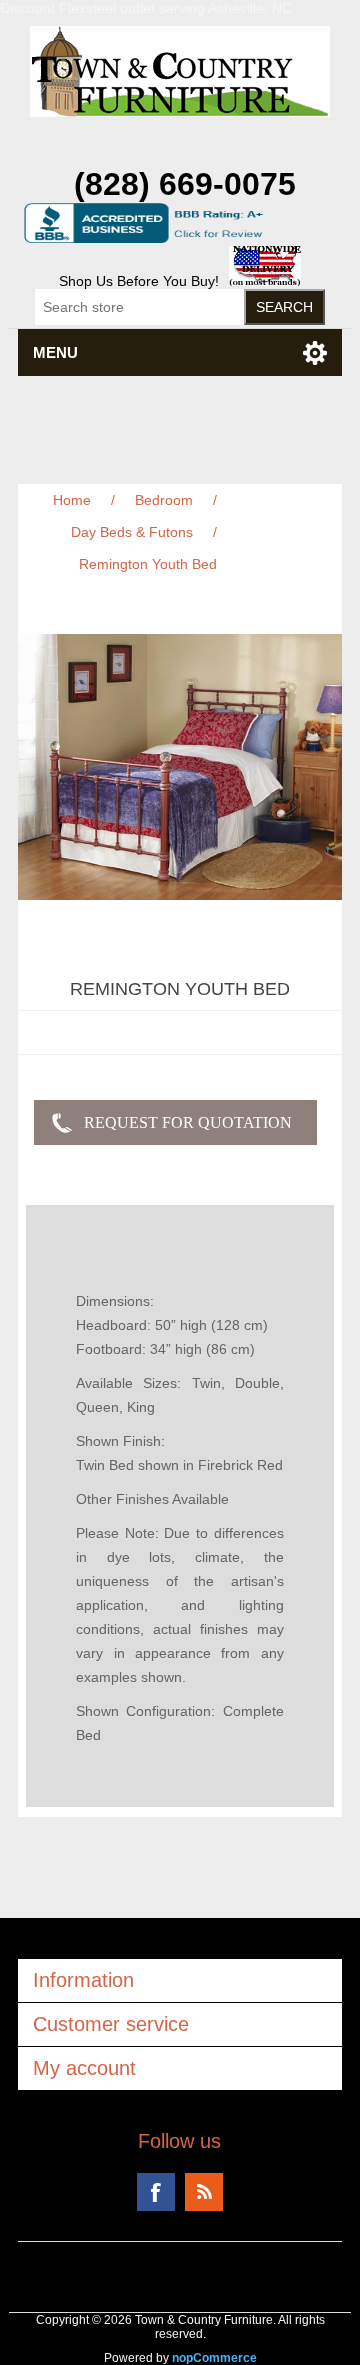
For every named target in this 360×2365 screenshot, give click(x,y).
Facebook (156, 2192)
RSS (204, 2192)
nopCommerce (214, 2358)
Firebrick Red (240, 1465)
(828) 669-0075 (185, 184)
